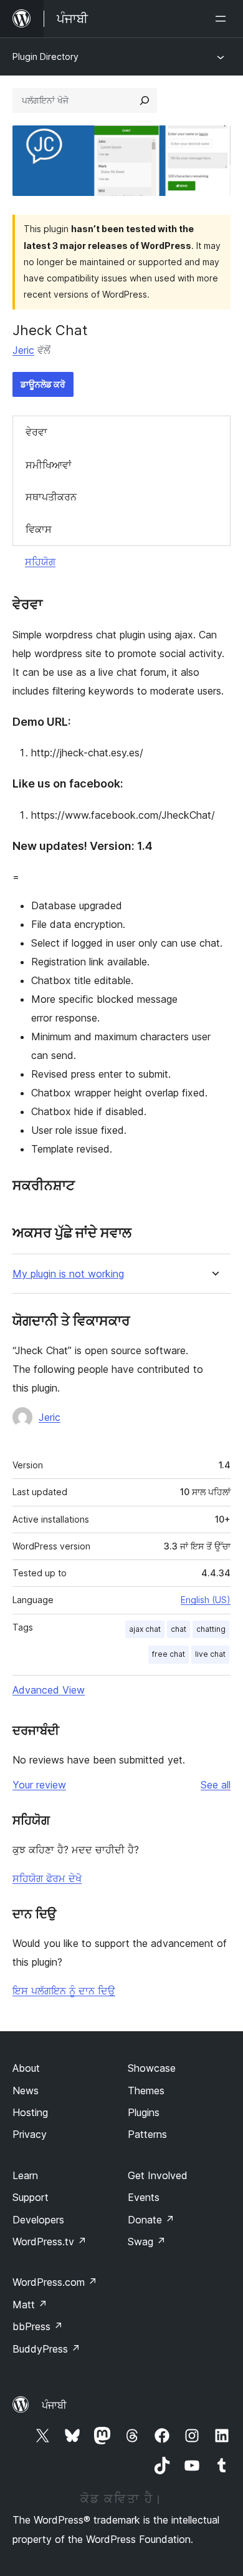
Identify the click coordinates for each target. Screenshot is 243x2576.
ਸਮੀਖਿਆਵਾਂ (49, 465)
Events (144, 2197)
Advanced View (49, 1690)
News (26, 2091)
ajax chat (145, 1629)
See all (216, 1785)
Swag (147, 2242)
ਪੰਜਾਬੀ (54, 2405)
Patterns (147, 2134)
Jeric (23, 350)
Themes (146, 2091)
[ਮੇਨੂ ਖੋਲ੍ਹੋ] (223, 19)
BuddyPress (46, 2349)
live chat (210, 1654)
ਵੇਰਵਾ (36, 432)
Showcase (152, 2068)
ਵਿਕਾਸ (39, 529)
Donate (151, 2220)
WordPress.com (55, 2282)
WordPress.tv (50, 2242)
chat (179, 1629)
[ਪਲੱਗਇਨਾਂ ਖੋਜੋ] (145, 100)
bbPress (38, 2326)
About (26, 2068)
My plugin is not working (68, 1274)
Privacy (30, 2134)
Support (31, 2197)
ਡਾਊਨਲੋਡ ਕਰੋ (43, 384)
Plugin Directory (45, 56)
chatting (211, 1629)
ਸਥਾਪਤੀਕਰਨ (51, 497)
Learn (25, 2175)
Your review (39, 1785)
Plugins (144, 2112)
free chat (169, 1654)
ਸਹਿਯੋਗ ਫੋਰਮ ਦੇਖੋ (47, 1878)
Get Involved (158, 2175)
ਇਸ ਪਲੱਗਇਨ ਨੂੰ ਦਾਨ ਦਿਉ (64, 1991)
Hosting (30, 2112)
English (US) (206, 1600)
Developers (38, 2220)
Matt (30, 2305)
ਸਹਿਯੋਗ (40, 562)
